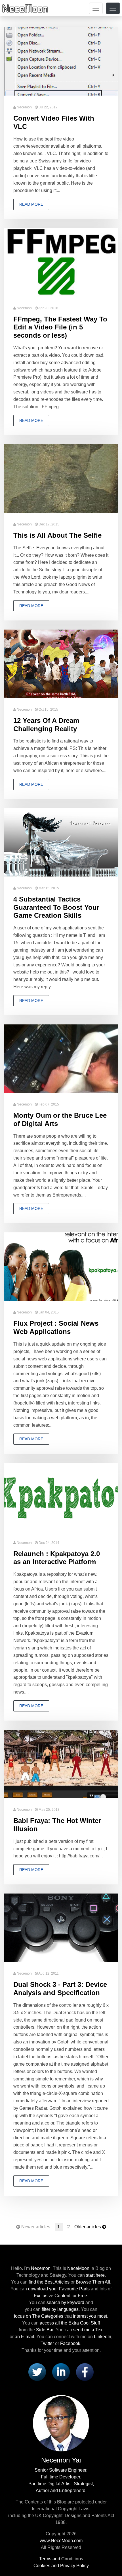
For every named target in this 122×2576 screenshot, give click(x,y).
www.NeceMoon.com (61, 2541)
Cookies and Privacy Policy (61, 2566)
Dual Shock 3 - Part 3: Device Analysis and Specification (60, 1989)
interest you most (90, 2316)
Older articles (88, 2227)
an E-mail (24, 2337)
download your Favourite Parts (59, 2289)
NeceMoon (78, 2268)
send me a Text (88, 2330)
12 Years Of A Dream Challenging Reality (46, 725)
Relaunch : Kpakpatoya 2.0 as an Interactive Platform (57, 1558)
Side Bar (45, 2330)
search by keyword (65, 2302)
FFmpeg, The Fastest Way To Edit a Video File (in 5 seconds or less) (60, 327)
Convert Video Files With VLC (54, 122)
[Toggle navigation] (96, 8)
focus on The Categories (39, 2316)
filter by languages (60, 2309)
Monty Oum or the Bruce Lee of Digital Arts (60, 1119)
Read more (31, 204)
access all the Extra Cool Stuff (70, 2323)
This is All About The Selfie (57, 535)
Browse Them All (93, 2282)
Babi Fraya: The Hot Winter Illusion (57, 1825)
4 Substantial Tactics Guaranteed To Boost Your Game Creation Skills (56, 907)
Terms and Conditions (61, 2559)
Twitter (47, 2343)
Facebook (70, 2343)
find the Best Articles (49, 2282)
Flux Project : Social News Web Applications (56, 1327)
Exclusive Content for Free (60, 2296)
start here (95, 2275)
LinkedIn (103, 2337)
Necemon (24, 107)
